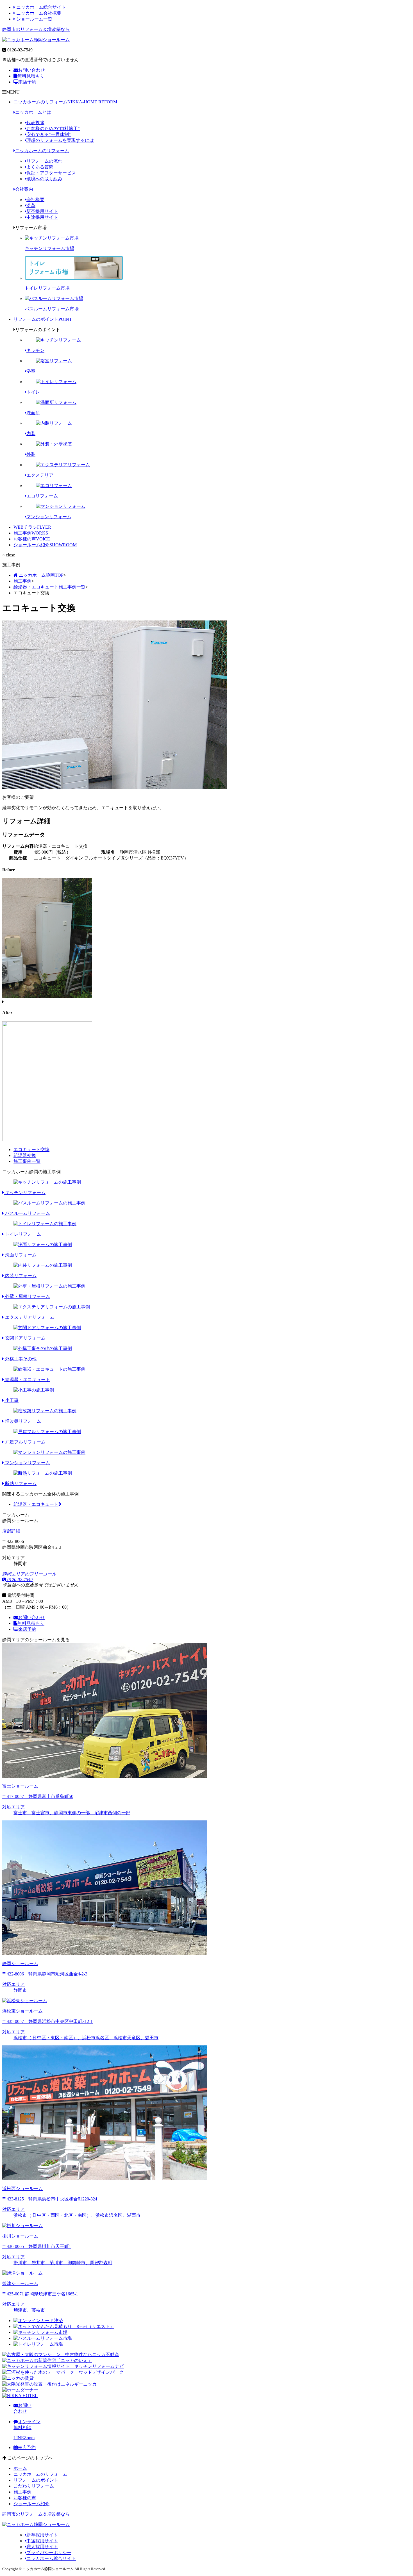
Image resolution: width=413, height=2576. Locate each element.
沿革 (31, 205)
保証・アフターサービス (51, 173)
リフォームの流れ (44, 161)
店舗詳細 (12, 1531)
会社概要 (35, 200)
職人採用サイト (42, 2547)
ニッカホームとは (33, 112)
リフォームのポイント (43, 319)
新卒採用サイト (42, 211)
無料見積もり (31, 76)
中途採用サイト (42, 217)
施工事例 (31, 533)
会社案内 (24, 189)
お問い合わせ (31, 70)
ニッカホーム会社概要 (38, 13)
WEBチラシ (32, 527)
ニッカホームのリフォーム (65, 102)
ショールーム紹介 (45, 545)
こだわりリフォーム (34, 2486)
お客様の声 (32, 539)
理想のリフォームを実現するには (60, 140)
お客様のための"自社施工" (53, 129)
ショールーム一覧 (34, 19)
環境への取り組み (44, 179)
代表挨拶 (35, 123)
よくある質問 (40, 167)
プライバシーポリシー (49, 2553)
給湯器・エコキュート (36, 1504)
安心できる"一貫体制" (49, 134)
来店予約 (27, 82)
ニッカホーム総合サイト (40, 7)
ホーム (20, 2468)
